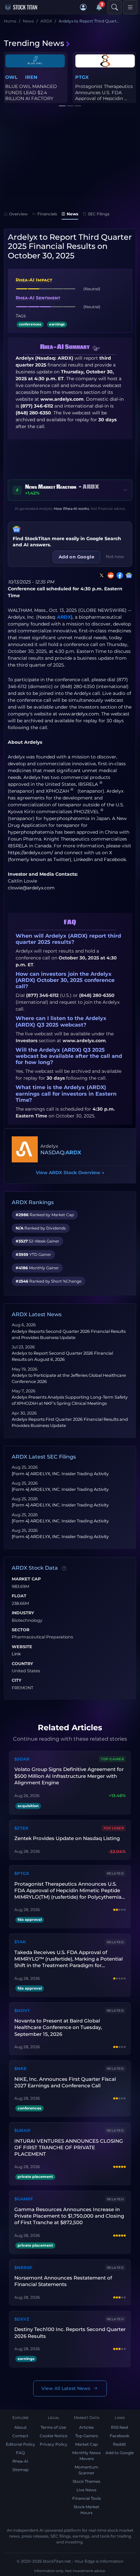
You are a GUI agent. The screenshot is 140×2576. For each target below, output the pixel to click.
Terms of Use (53, 2427)
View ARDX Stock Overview (70, 1173)
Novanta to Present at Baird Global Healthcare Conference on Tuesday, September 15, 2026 (58, 2027)
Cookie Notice (54, 2436)
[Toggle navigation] (130, 7)
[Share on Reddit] (109, 575)
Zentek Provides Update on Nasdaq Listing (67, 1838)
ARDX (64, 617)
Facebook (115, 859)
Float (19, 1596)
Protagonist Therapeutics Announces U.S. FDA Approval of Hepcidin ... (104, 92)
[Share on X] (100, 575)
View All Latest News (66, 2388)
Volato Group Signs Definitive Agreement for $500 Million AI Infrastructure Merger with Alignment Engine (69, 1776)
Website (22, 1647)
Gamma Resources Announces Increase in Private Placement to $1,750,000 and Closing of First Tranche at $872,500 (69, 2216)
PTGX (82, 77)
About (21, 2427)
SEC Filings (99, 214)
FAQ (20, 2453)
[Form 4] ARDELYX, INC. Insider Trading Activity (60, 1474)
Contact (20, 2436)
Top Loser (114, 1828)
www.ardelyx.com (79, 714)
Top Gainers (87, 2436)
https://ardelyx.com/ (30, 853)
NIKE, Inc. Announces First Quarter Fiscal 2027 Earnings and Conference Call (65, 2082)
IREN (31, 77)
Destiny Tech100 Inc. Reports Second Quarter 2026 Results (70, 2332)
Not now (115, 556)
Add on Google (77, 557)
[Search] (115, 7)
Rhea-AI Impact (34, 280)
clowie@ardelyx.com (31, 888)
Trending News (34, 43)
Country (22, 1664)
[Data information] (64, 1568)
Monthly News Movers (86, 2456)
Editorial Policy (21, 2444)
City (17, 1680)
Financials (47, 214)
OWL (11, 77)
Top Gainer (112, 1759)
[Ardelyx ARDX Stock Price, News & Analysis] (25, 1149)
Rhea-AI (20, 2461)
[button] (83, 7)
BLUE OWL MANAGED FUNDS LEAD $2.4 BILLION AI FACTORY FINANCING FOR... (31, 95)
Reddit (119, 2444)
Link (16, 1654)
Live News (86, 2490)
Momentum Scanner (86, 2470)
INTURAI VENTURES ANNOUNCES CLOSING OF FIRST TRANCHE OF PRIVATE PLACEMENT (69, 2148)
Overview (18, 214)
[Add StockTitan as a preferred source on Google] (128, 575)
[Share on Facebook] (119, 575)
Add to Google (120, 2453)
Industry (23, 1613)
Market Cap (26, 1579)
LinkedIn (83, 859)
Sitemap (21, 2470)
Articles (86, 2427)
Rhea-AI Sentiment (38, 298)
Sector (21, 1630)
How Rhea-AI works (71, 509)
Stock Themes (86, 2481)
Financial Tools (87, 2498)
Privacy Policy (54, 2444)
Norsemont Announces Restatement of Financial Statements (63, 2281)
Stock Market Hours (86, 2510)
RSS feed (119, 2427)
